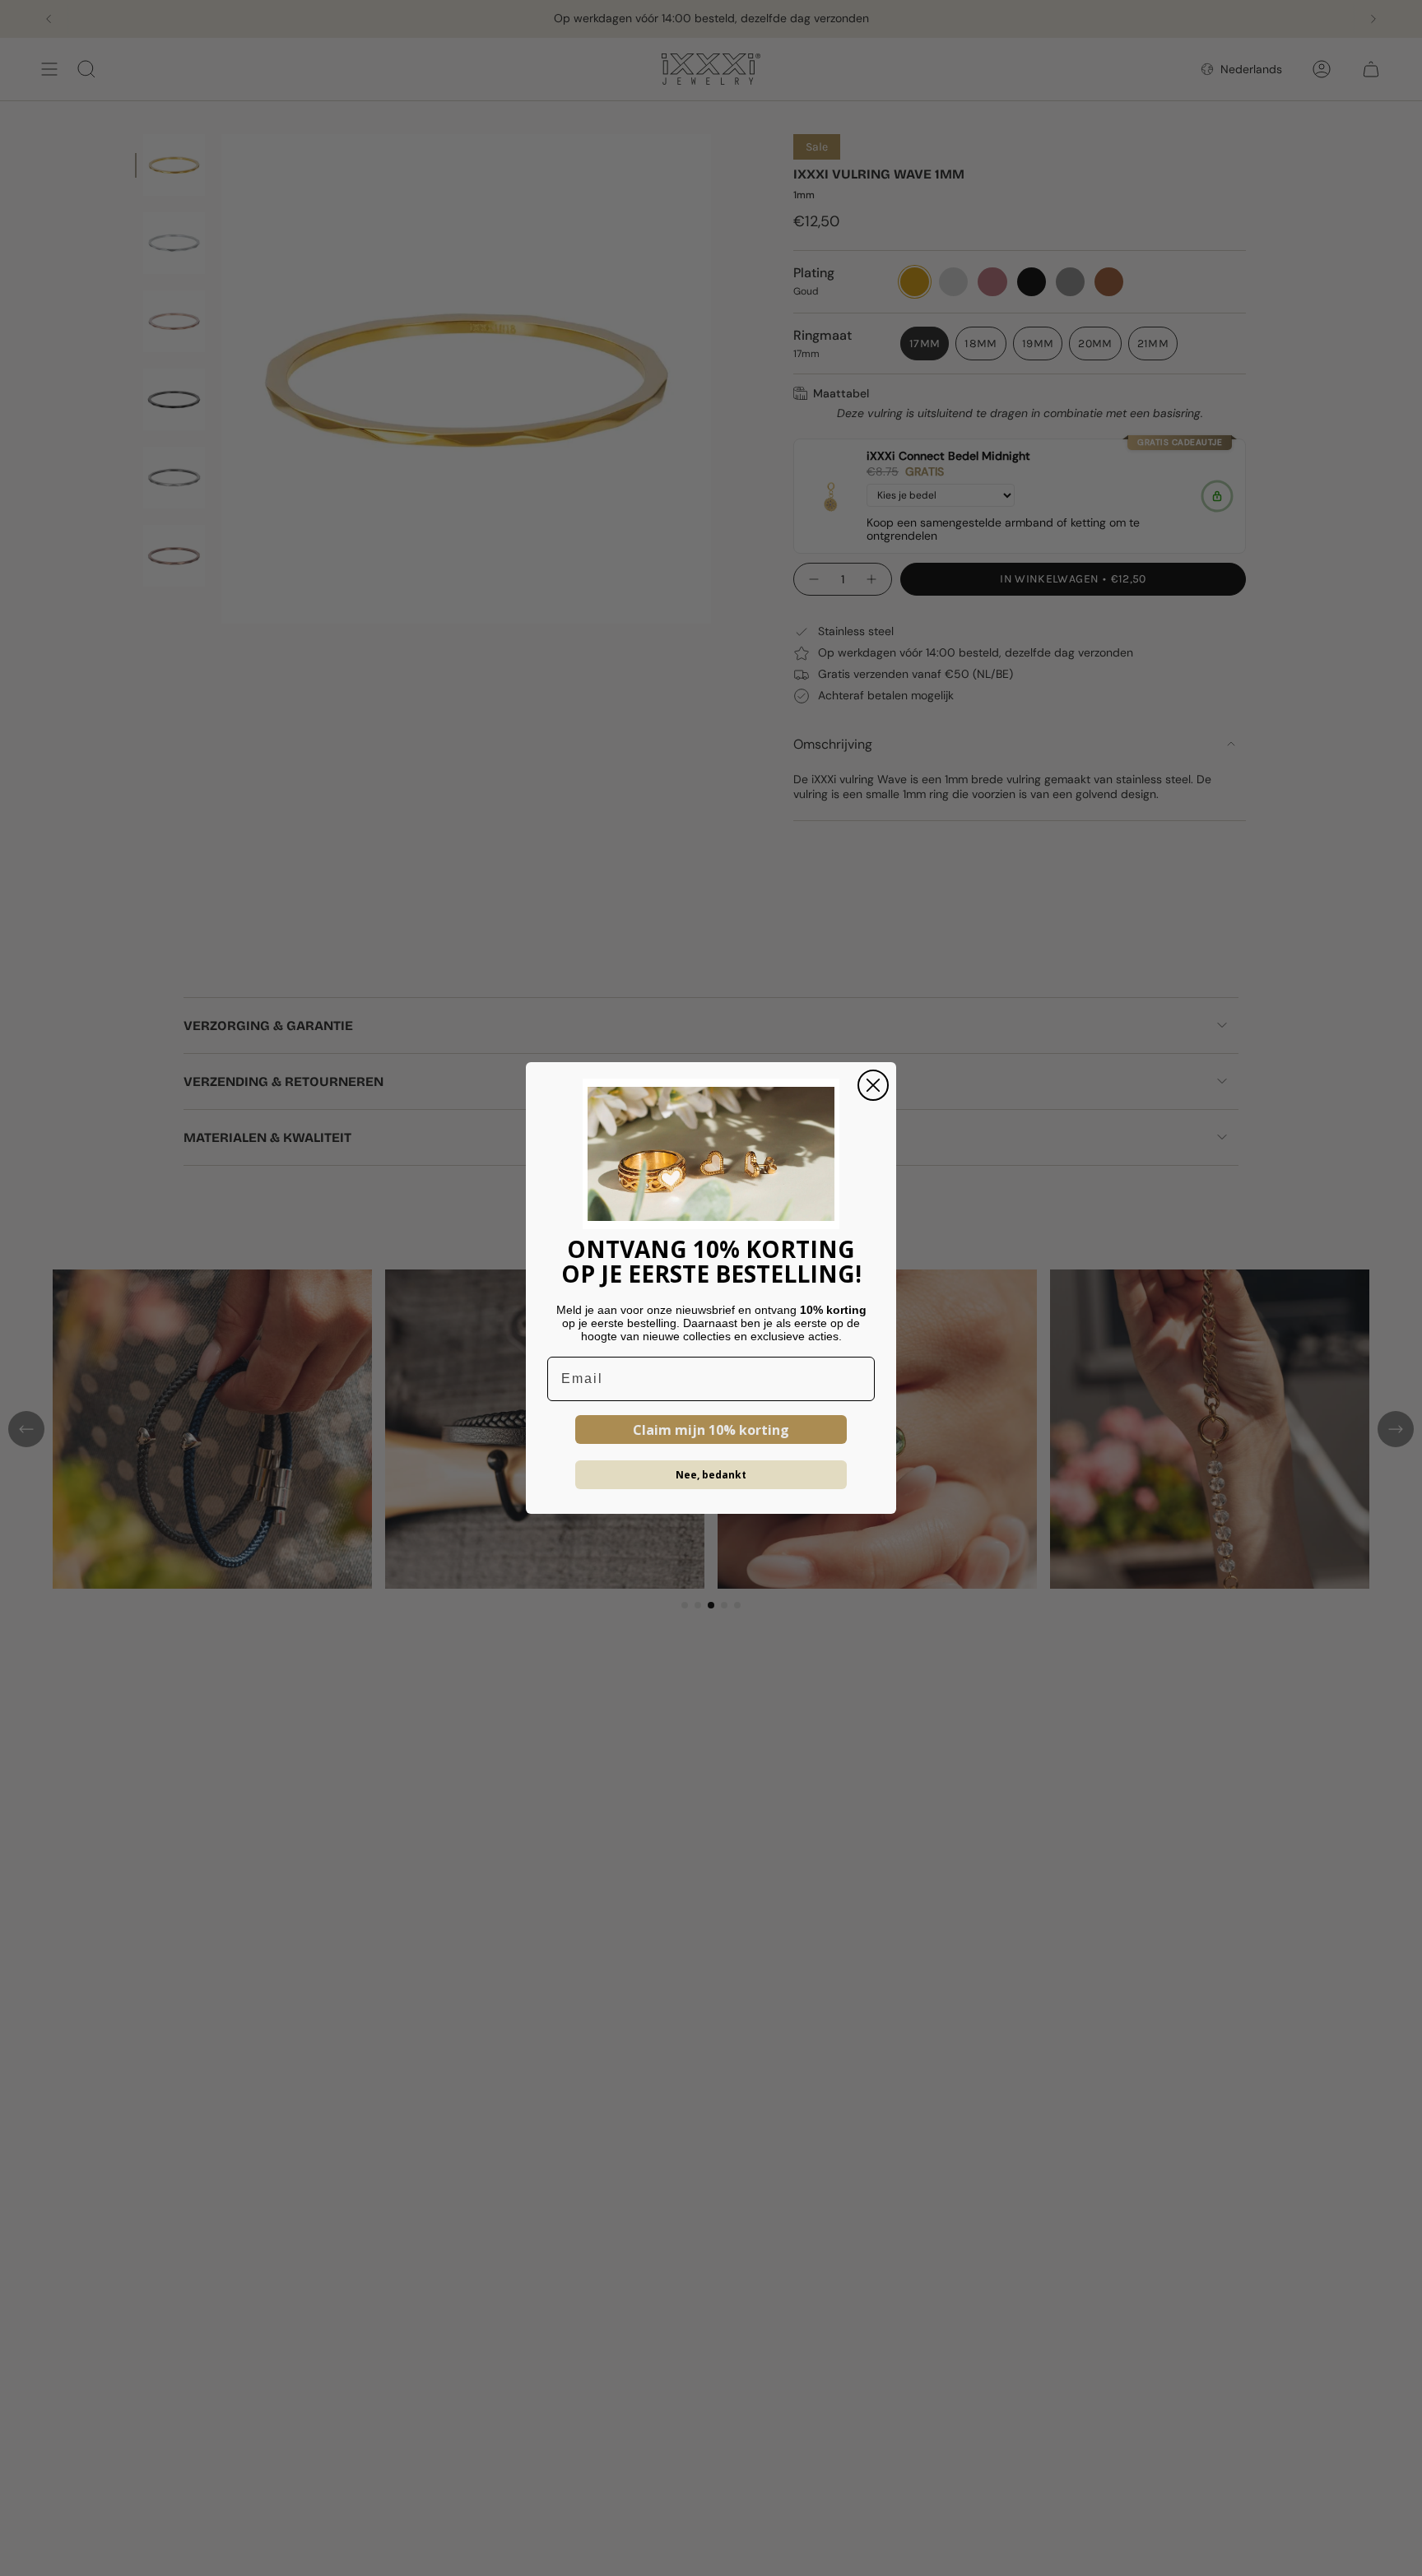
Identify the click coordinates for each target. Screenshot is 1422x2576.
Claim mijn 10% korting (711, 1430)
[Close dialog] (873, 1085)
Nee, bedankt (711, 1475)
